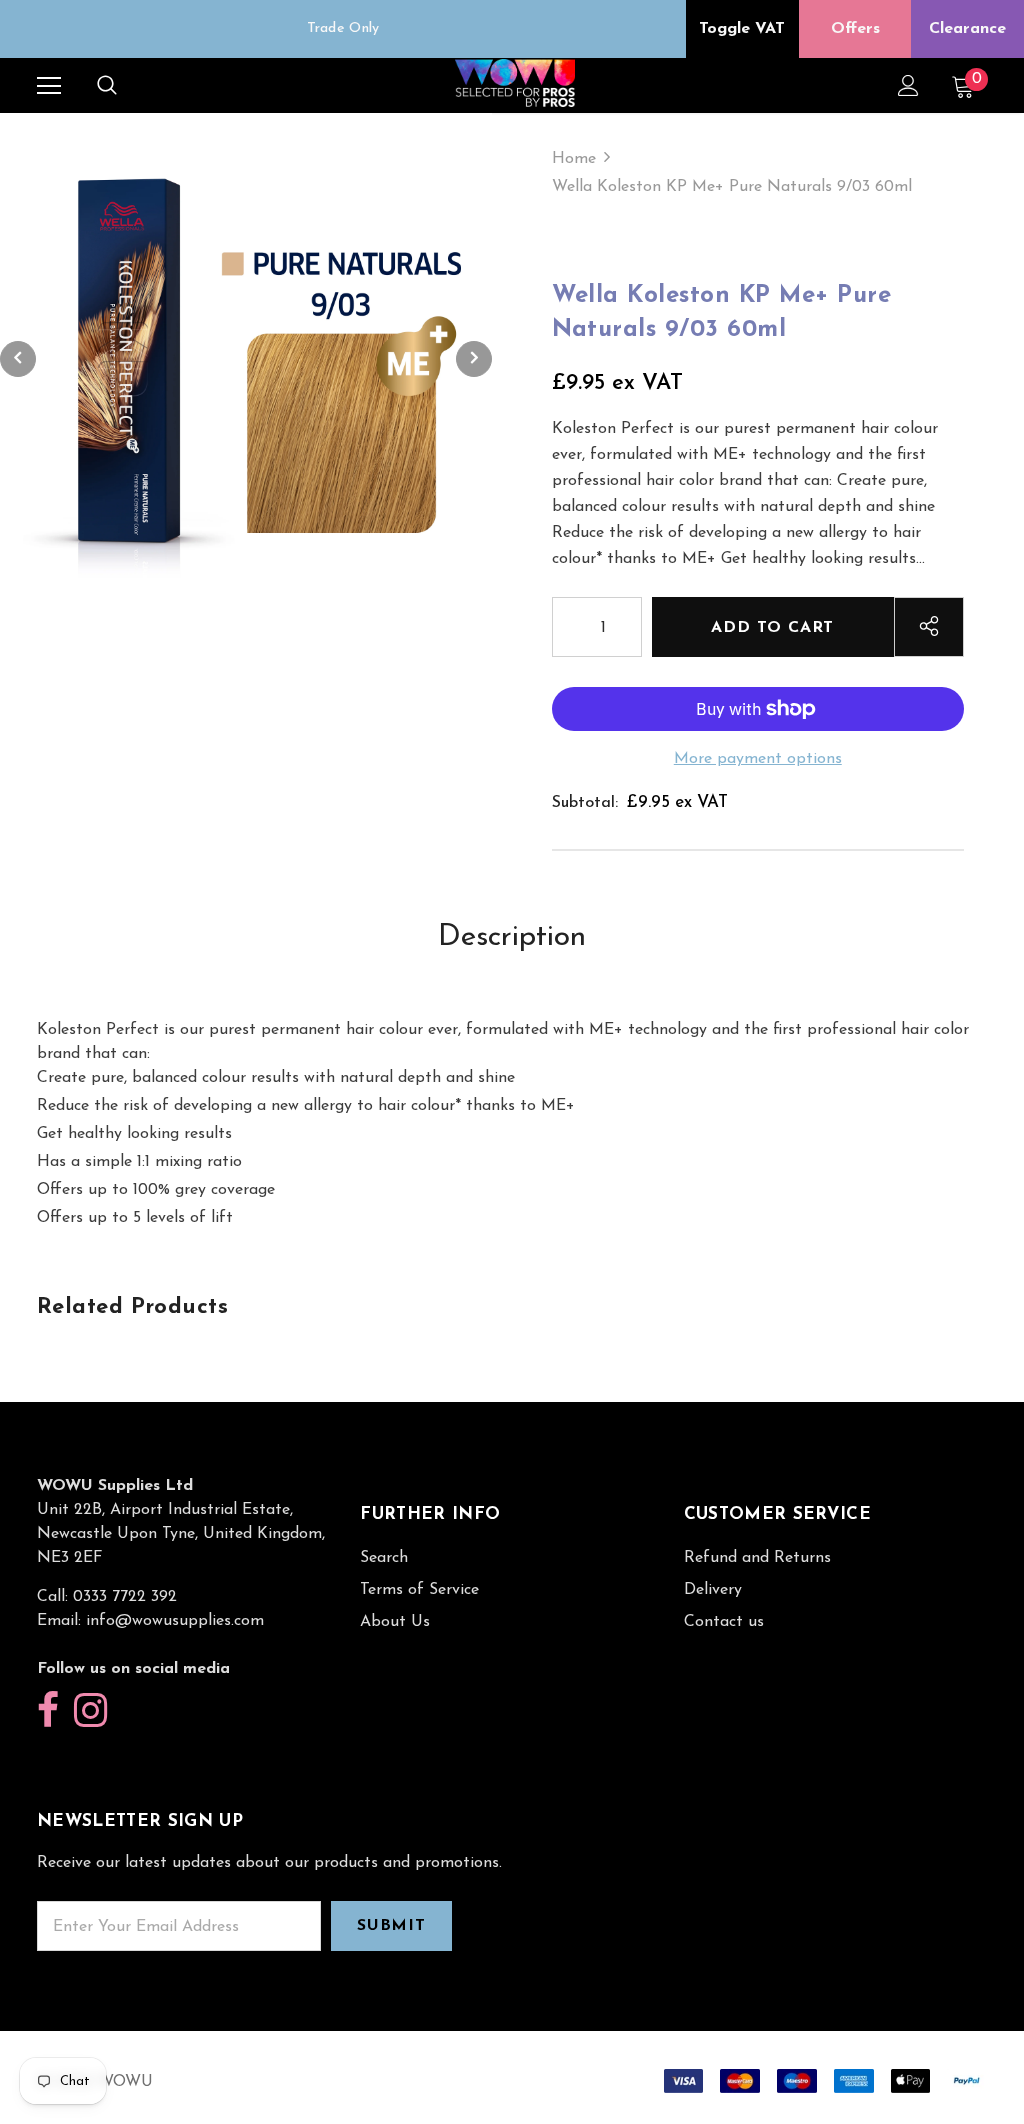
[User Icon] (908, 85)
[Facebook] (48, 1711)
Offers (855, 29)
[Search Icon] (107, 86)
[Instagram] (90, 1711)
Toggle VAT (742, 29)
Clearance (967, 29)
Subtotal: (585, 803)
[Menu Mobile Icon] (49, 86)
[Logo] (515, 84)
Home (574, 159)
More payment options (758, 759)
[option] (343, 29)
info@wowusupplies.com (175, 1621)
